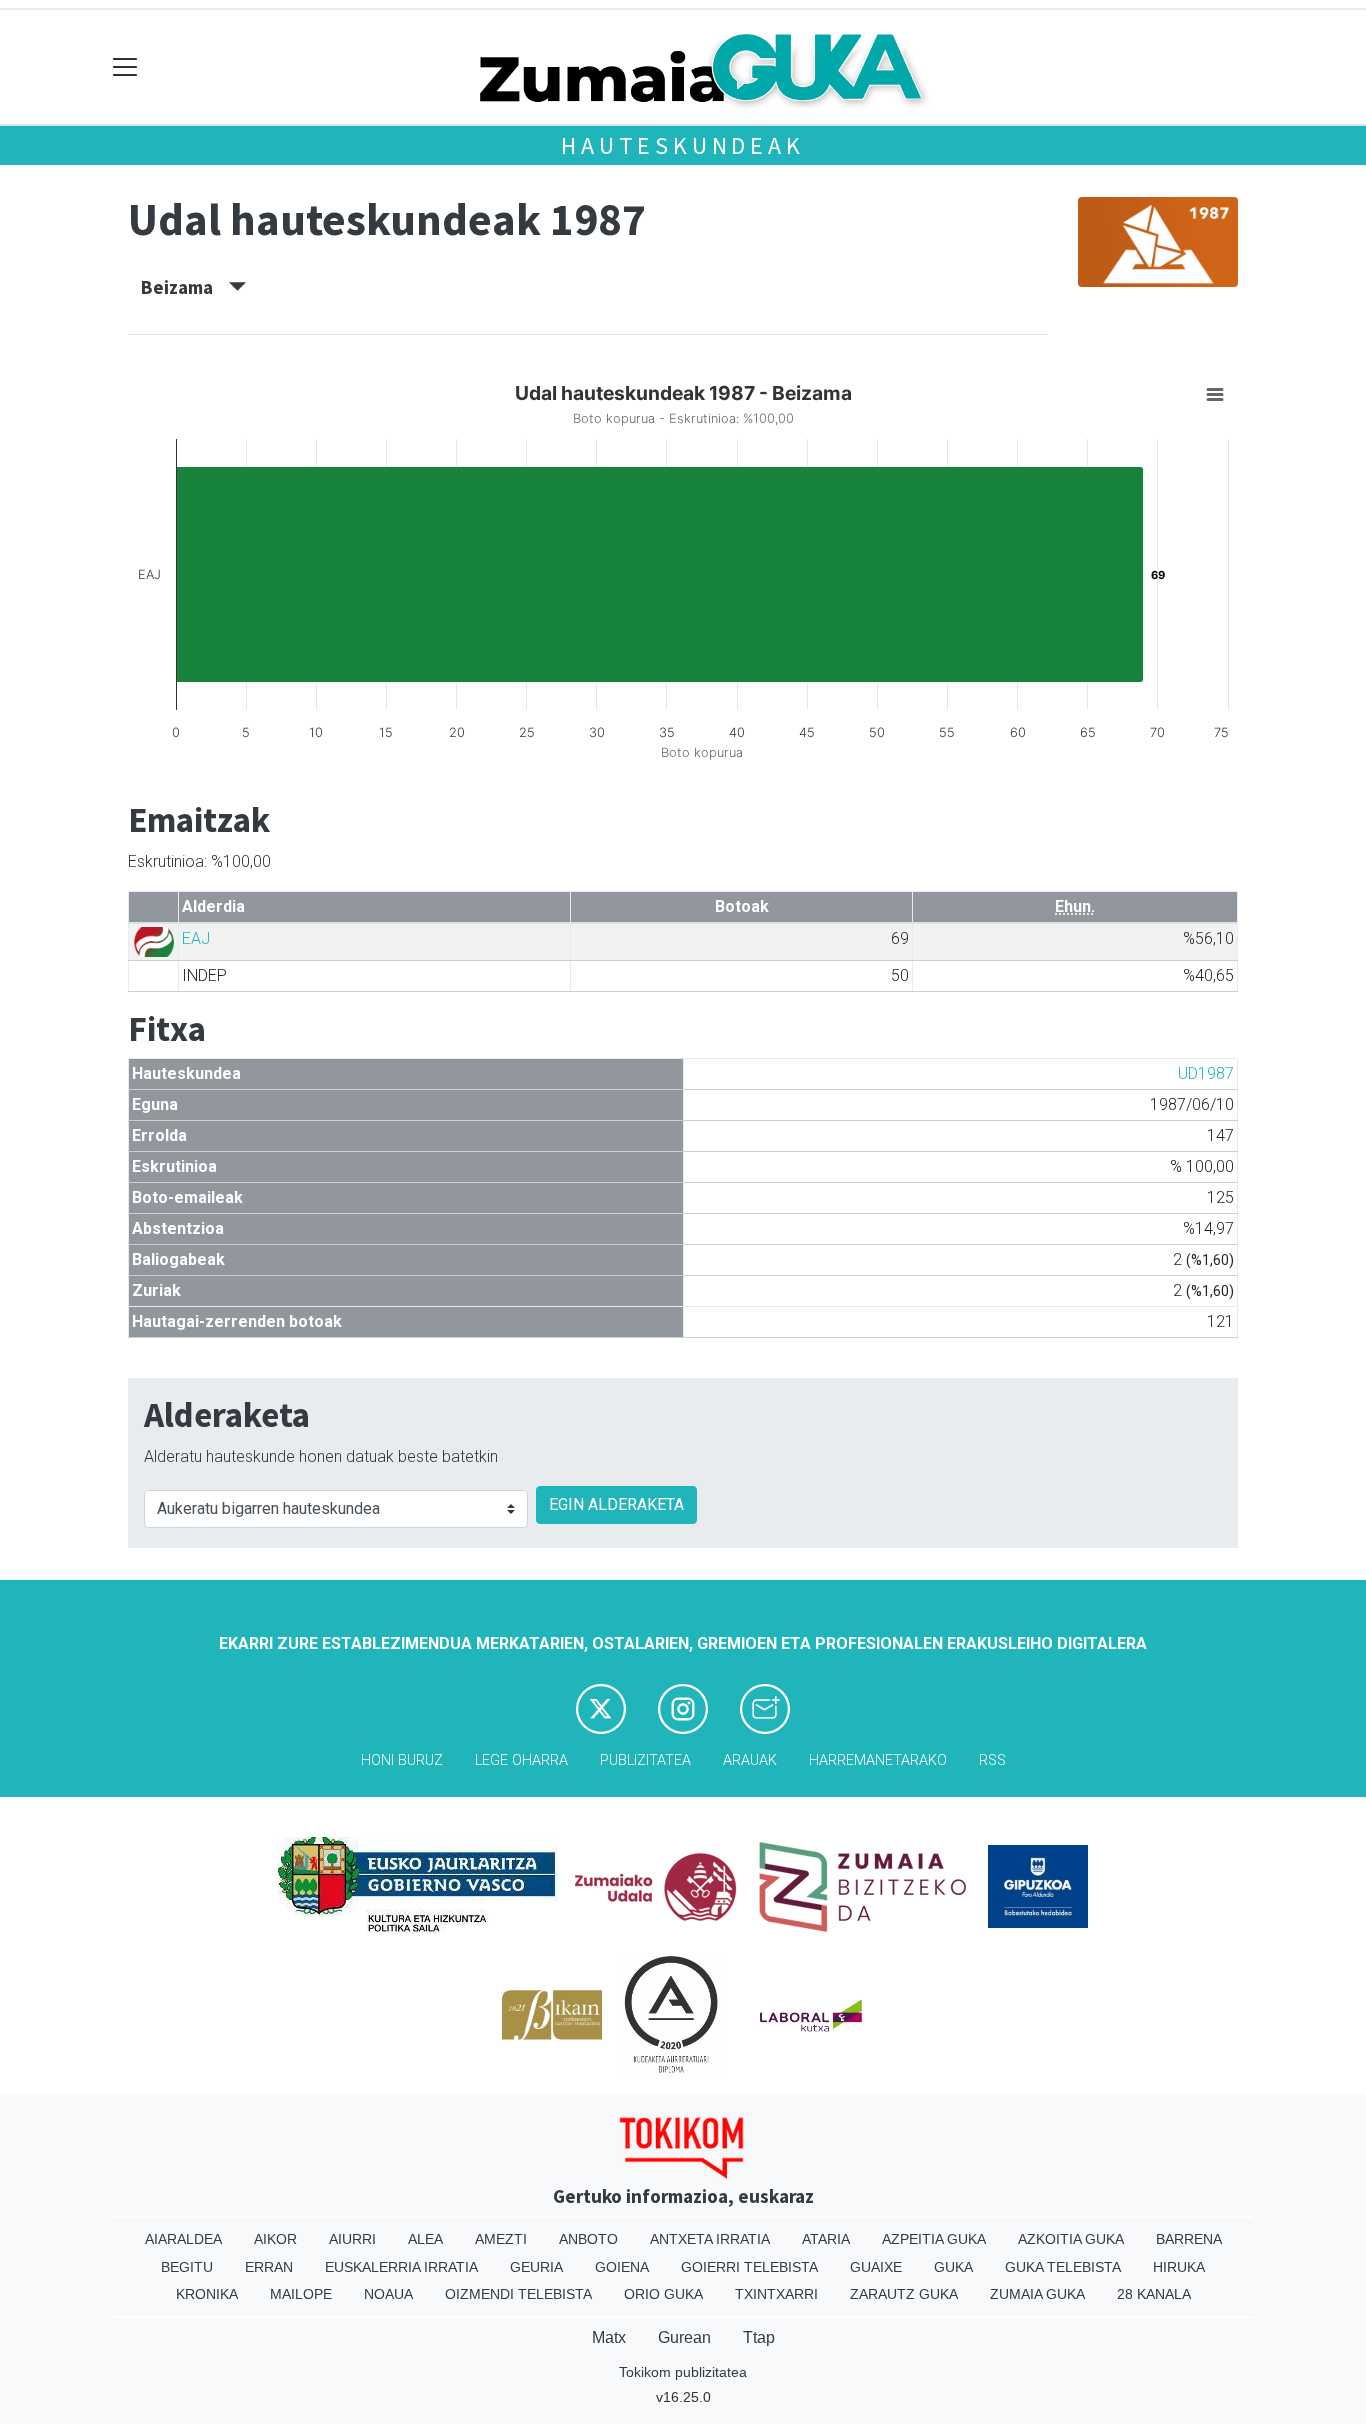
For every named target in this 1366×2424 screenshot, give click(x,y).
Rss (992, 1760)
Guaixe (876, 2267)
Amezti (501, 2239)
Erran (269, 2267)
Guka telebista (1063, 2267)
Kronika (207, 2294)
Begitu (187, 2267)
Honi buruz (402, 1760)
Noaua (388, 2294)
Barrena (1189, 2239)
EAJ (196, 938)
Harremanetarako (878, 1760)
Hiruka (1179, 2267)
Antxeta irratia (710, 2239)
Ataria (826, 2239)
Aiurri (352, 2239)
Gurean (684, 2337)
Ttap (759, 2337)
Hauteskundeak (682, 145)
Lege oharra (521, 1760)
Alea (425, 2239)
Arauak (750, 1760)
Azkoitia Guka (1071, 2239)
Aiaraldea (183, 2239)
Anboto (588, 2239)
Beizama (185, 287)
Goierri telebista (749, 2267)
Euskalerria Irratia (401, 2267)
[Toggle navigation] (125, 67)
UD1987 (1206, 1073)
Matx (609, 2337)
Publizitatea (645, 1760)
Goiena (622, 2267)
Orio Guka (663, 2294)
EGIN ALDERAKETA (616, 1504)
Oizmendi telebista (518, 2294)
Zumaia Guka (1037, 2294)
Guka (953, 2267)
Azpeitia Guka (934, 2239)
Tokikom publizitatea (683, 2372)
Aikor (275, 2239)
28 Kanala (1154, 2294)
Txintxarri (776, 2294)
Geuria (536, 2267)
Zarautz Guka (904, 2294)
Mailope (301, 2294)
